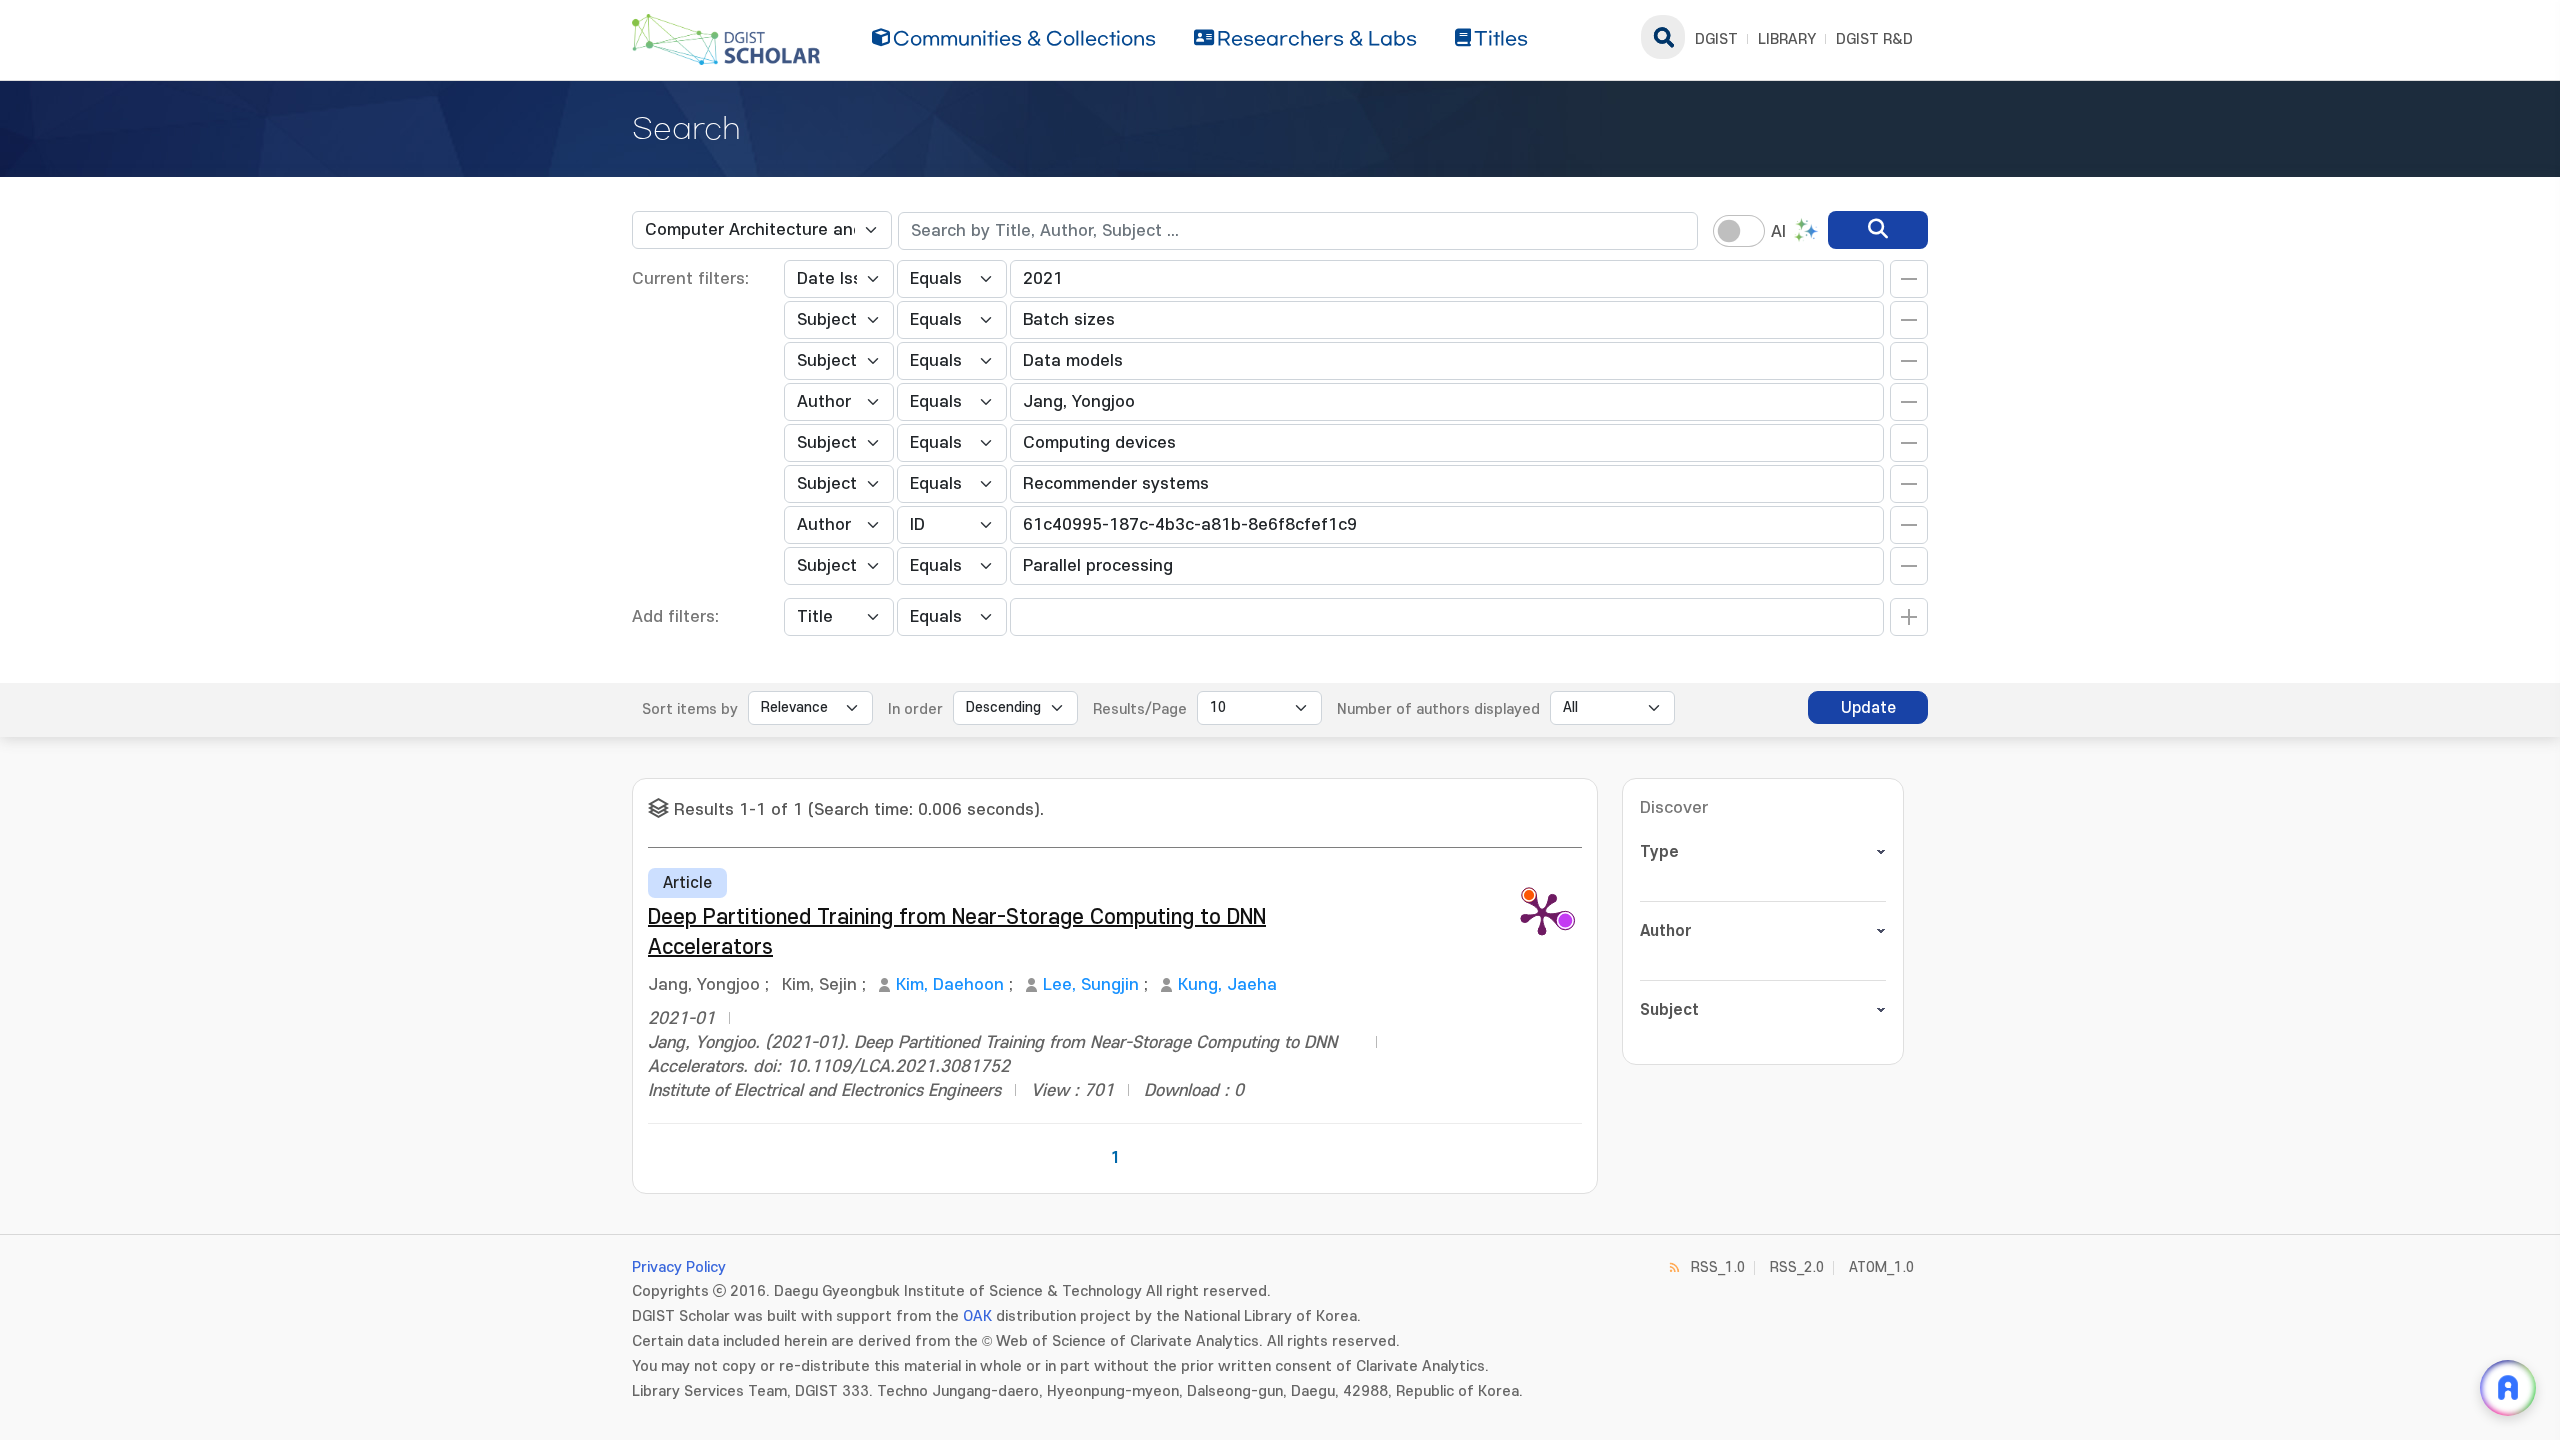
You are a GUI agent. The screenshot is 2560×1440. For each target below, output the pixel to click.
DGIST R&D (1874, 39)
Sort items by (690, 709)
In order (915, 709)
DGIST (1716, 39)
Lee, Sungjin (1091, 985)
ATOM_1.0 (1881, 1267)
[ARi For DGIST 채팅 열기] (2508, 1388)
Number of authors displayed (1438, 709)
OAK (977, 1316)
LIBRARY (1787, 39)
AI (1778, 232)
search (1663, 37)
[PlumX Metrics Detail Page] (1542, 913)
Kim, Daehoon (950, 985)
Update (1868, 708)
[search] (1878, 230)
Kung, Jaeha (1227, 985)
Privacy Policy (679, 1267)
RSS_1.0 (1718, 1267)
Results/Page (1140, 709)
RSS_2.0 (1797, 1267)
